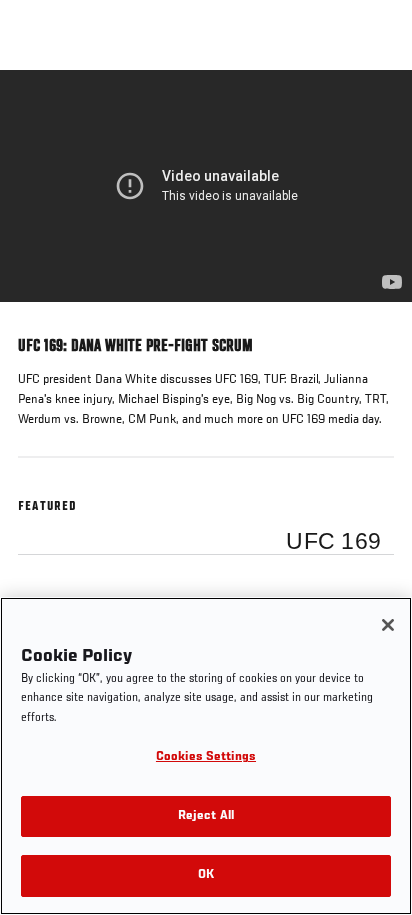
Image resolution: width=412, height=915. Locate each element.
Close (376, 108)
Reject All (206, 816)
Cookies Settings (206, 757)
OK (206, 875)
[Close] (388, 625)
